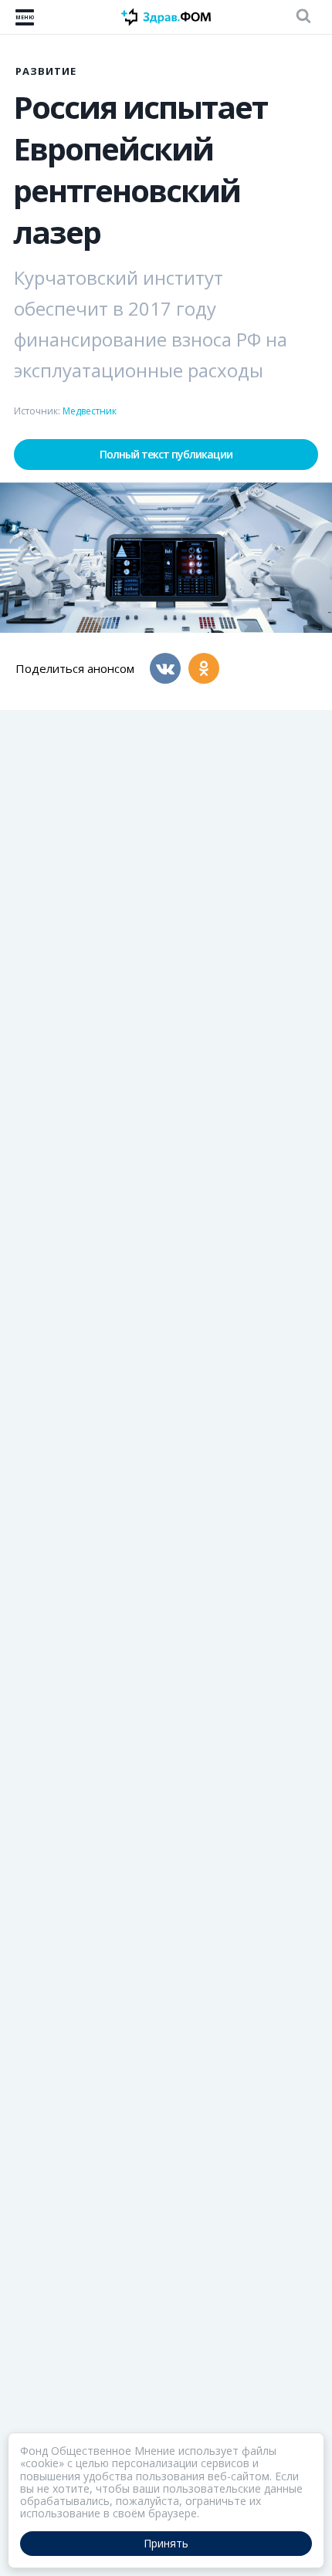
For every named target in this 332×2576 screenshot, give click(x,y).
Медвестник (90, 411)
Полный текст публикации (166, 454)
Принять (166, 2543)
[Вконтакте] (165, 668)
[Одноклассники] (204, 668)
